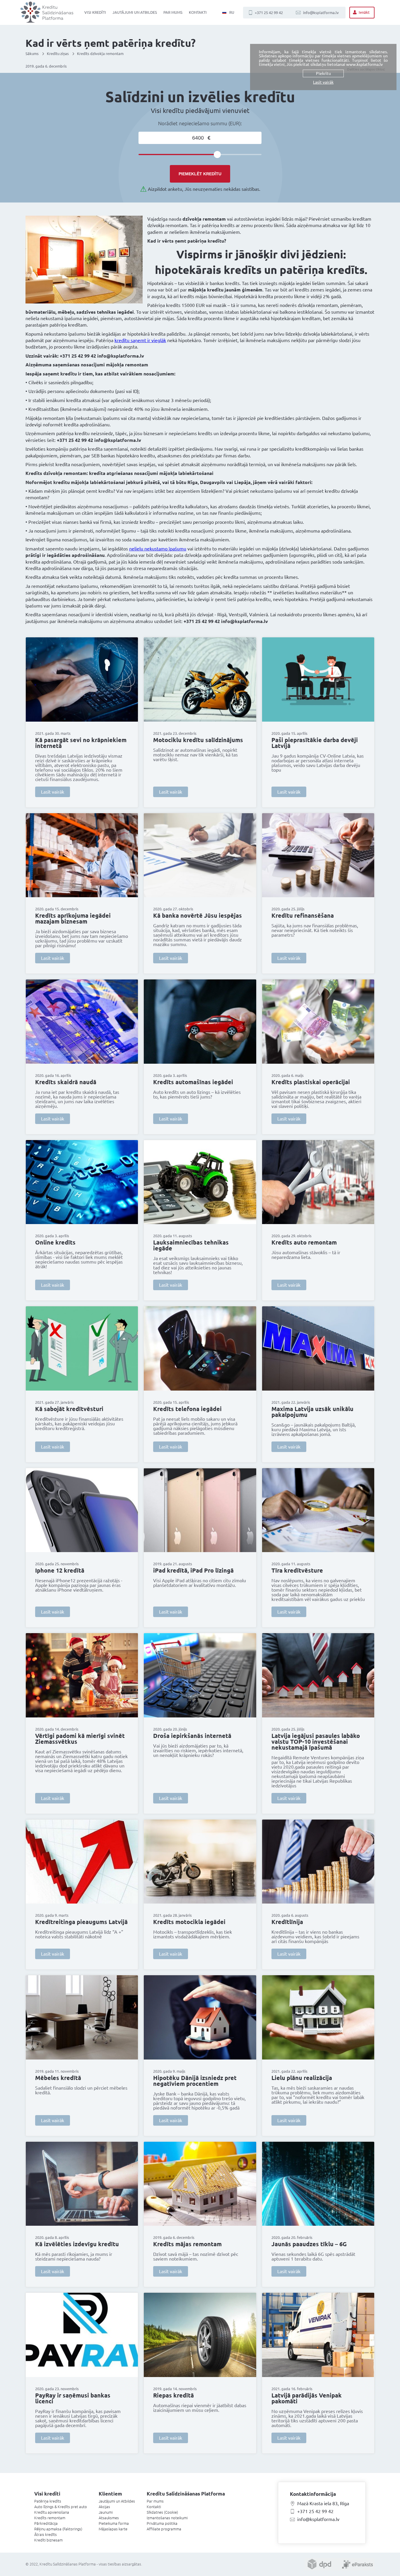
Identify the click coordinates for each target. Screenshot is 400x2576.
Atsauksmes (109, 2518)
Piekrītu (323, 73)
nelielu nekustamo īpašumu (158, 549)
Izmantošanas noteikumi (167, 2518)
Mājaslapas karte (113, 2529)
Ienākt (364, 12)
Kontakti (198, 12)
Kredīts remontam (50, 2518)
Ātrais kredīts (46, 2534)
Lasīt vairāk (53, 792)
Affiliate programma (164, 2529)
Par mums (173, 12)
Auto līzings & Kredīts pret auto (61, 2507)
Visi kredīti (95, 12)
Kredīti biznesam (48, 2540)
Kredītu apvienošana (52, 2512)
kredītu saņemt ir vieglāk (140, 340)
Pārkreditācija (46, 2523)
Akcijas (104, 2507)
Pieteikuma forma (114, 2523)
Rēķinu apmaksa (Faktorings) (58, 2529)
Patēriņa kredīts (48, 2501)
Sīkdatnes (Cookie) (162, 2512)
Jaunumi (106, 2512)
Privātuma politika (162, 2523)
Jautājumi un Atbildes (135, 12)
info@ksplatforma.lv (321, 13)
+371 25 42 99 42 (269, 13)
